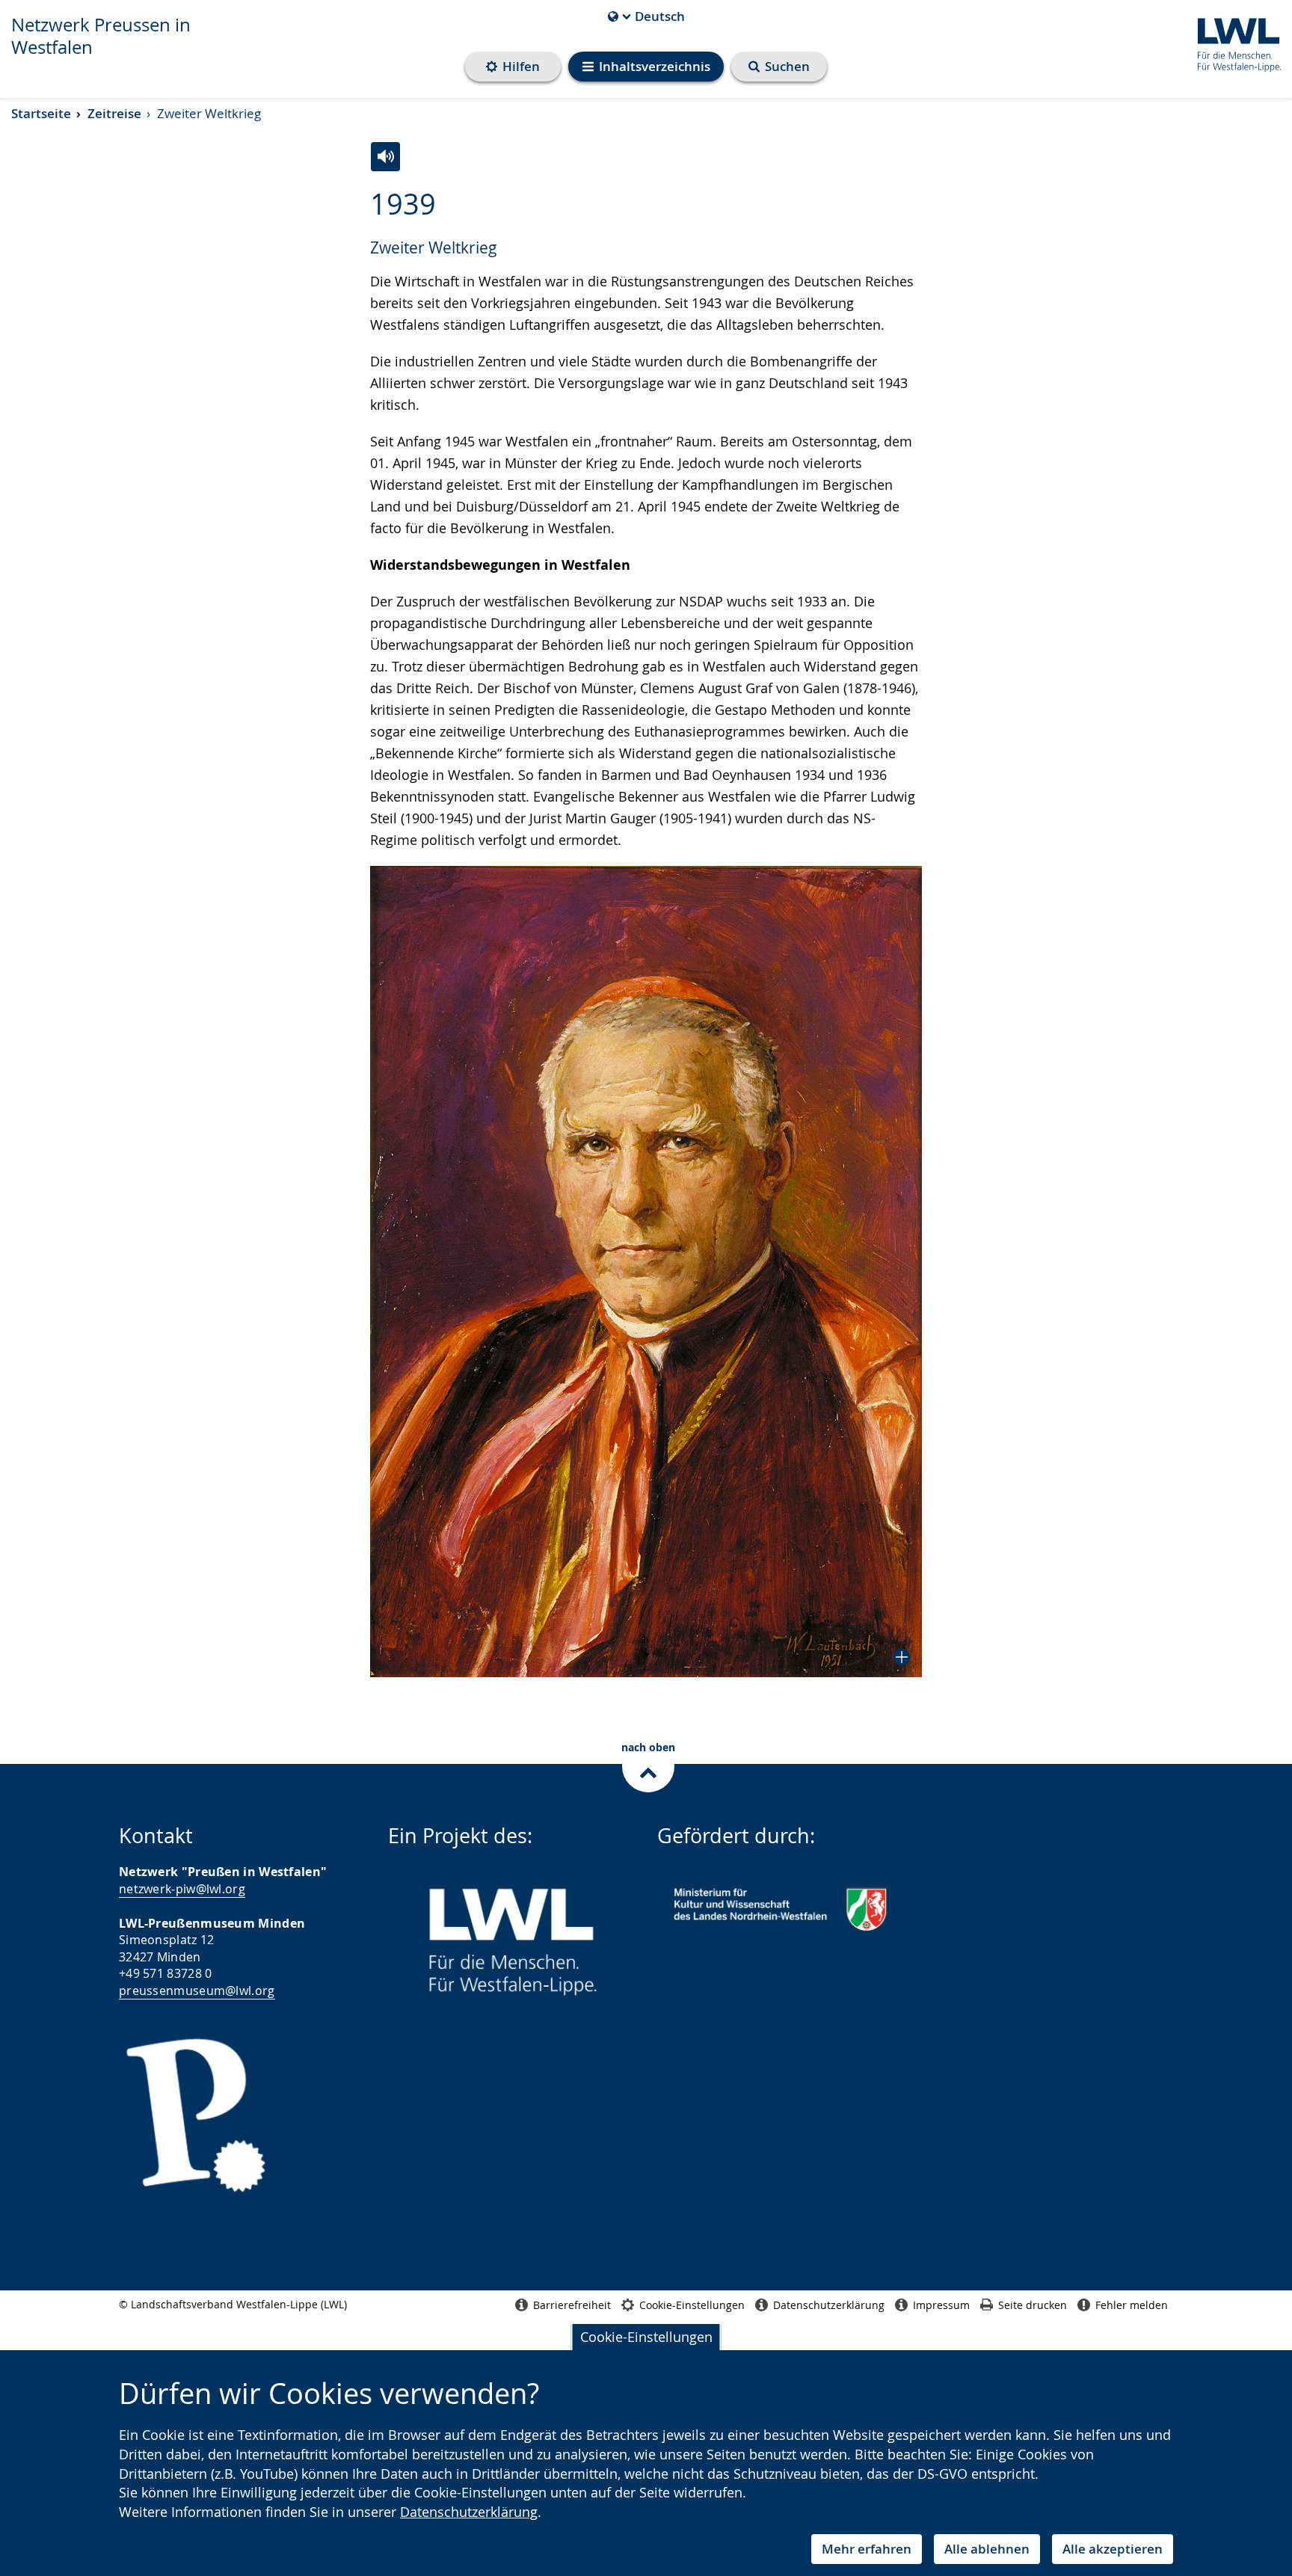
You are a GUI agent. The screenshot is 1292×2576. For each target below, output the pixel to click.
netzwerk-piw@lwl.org (182, 1889)
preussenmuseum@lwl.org (197, 1991)
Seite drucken (1033, 2305)
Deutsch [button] (646, 16)
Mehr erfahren (867, 2549)
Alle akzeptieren (1113, 2549)
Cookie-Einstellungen (646, 2337)
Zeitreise (114, 113)
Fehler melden (1132, 2305)
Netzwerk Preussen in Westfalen (101, 36)
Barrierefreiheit (572, 2305)
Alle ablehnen (987, 2549)
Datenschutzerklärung (469, 2512)
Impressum (941, 2305)
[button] (646, 1272)
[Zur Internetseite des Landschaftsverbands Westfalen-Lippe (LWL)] (1233, 42)
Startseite (41, 113)
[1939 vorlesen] (385, 157)
